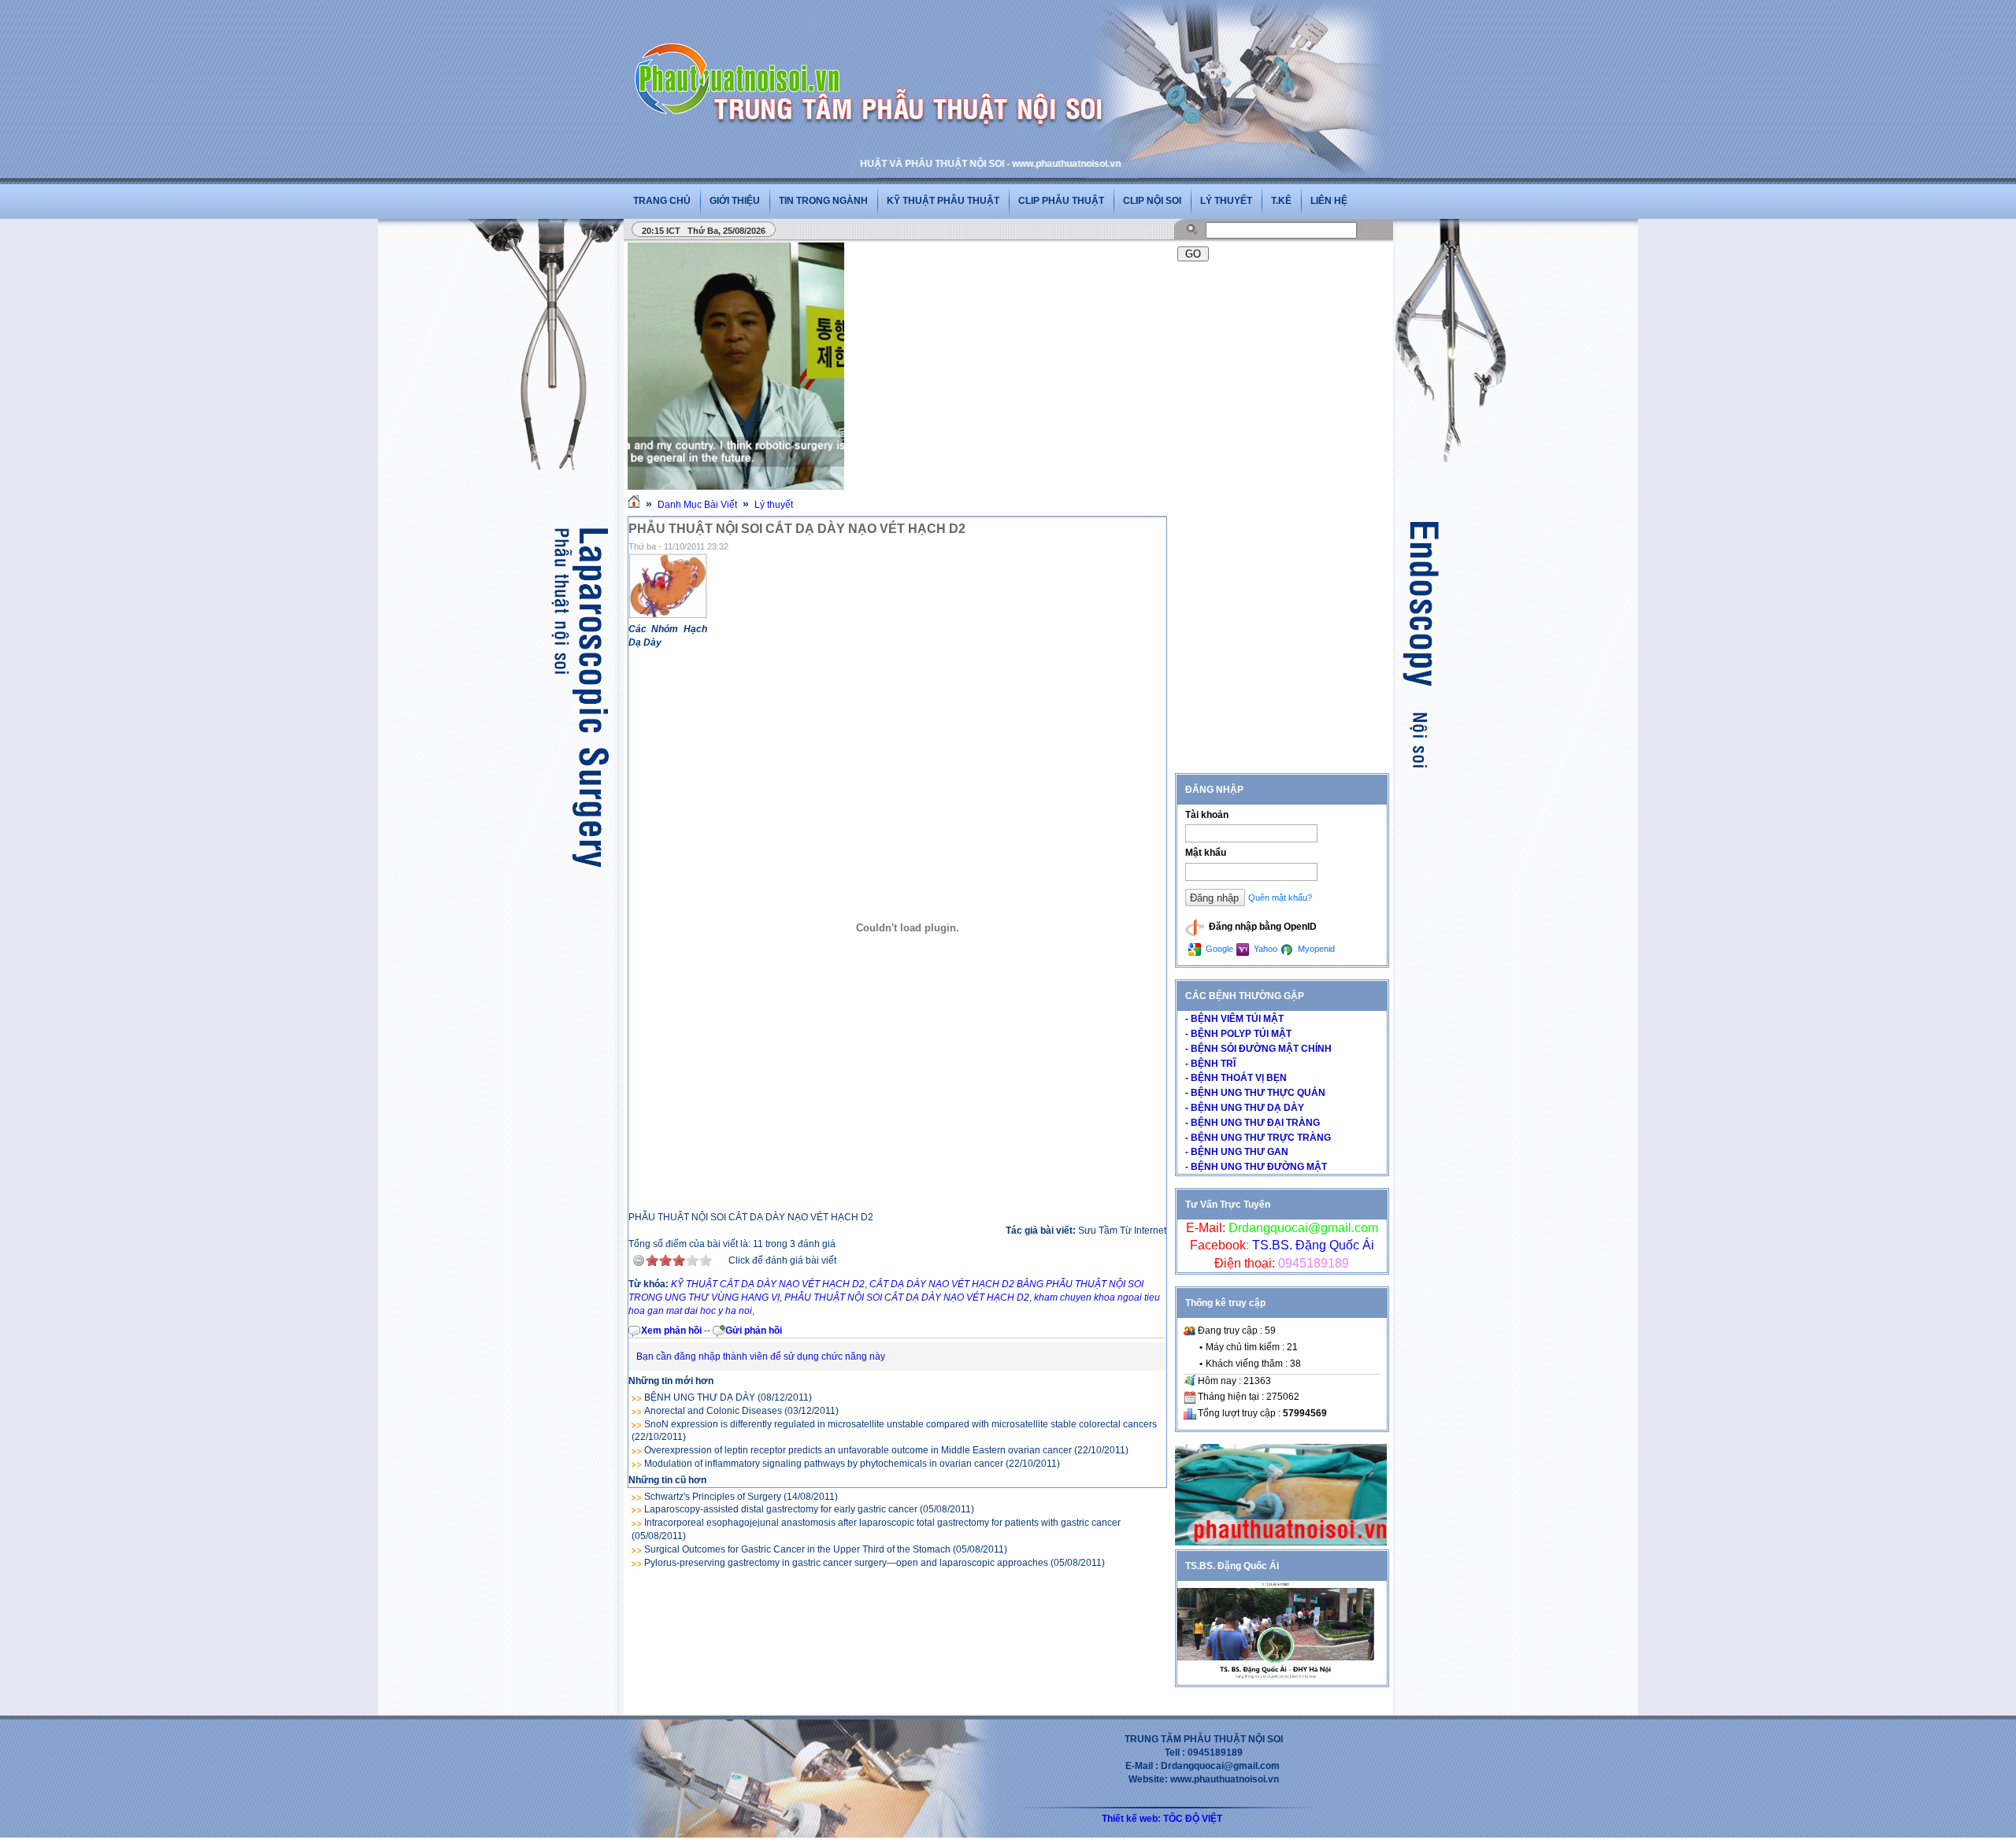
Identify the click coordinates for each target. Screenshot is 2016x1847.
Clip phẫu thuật (1061, 201)
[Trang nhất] (634, 505)
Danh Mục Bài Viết (697, 505)
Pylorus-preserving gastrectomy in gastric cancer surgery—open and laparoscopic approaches (846, 1563)
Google (1218, 949)
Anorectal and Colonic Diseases (713, 1411)
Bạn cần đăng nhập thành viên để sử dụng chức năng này (761, 1357)
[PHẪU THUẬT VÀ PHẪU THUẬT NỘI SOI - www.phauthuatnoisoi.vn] (742, 58)
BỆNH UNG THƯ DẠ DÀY (700, 1397)
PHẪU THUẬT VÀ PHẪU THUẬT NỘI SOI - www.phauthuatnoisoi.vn (909, 164)
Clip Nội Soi (1152, 201)
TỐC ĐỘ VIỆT (1193, 1819)
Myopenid (1315, 949)
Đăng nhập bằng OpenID (1262, 927)
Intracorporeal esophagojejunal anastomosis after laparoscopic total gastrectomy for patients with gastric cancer (882, 1523)
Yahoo (1264, 949)
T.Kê (1281, 201)
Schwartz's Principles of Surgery (713, 1497)
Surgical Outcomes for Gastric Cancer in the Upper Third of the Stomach (797, 1549)
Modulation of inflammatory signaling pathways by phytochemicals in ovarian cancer (824, 1464)
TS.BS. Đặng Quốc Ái (1312, 1245)
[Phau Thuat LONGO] (1281, 1542)
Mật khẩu (1206, 853)
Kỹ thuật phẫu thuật (943, 201)
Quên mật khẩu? (1280, 898)
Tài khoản (1207, 815)
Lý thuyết (1226, 201)
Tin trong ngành (823, 201)
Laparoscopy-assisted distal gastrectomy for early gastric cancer (781, 1509)
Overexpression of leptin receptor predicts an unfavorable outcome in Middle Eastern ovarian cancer (858, 1450)
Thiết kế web (1130, 1819)
